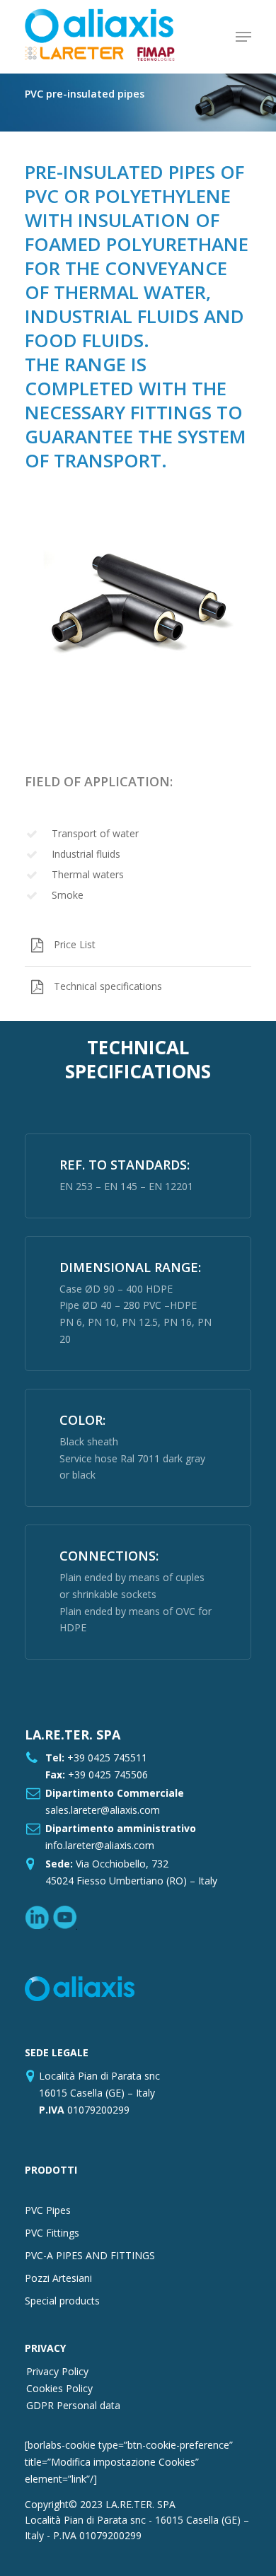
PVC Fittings (52, 2233)
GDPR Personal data (73, 2405)
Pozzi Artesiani (58, 2278)
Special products (62, 2301)
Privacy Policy (57, 2371)
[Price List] (138, 945)
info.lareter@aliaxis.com (100, 1845)
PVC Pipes (48, 2210)
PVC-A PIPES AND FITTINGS (90, 2255)
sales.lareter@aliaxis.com (103, 1810)
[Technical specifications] (138, 987)
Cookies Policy (59, 2388)
